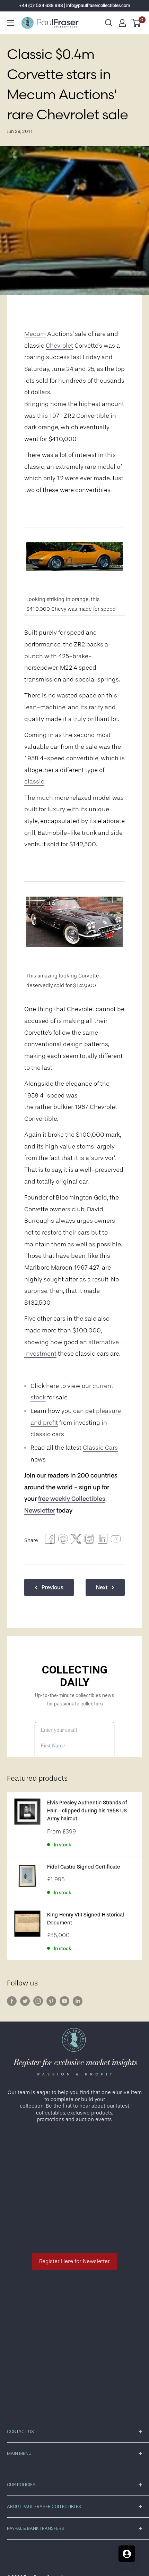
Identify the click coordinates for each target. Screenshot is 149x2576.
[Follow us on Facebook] (12, 2001)
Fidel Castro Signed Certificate (84, 1867)
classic (34, 781)
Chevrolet (59, 346)
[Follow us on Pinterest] (51, 2001)
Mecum (35, 334)
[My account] (122, 23)
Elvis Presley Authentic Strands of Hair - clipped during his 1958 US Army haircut (87, 1811)
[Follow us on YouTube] (64, 2001)
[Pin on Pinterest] (63, 1541)
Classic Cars (100, 1448)
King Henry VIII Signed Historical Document (86, 1919)
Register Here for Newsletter (74, 2261)
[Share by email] (89, 1541)
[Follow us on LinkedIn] (78, 2001)
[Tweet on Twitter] (76, 1541)
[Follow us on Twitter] (25, 2001)
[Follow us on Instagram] (38, 2001)
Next (102, 1587)
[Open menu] (10, 23)
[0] (136, 23)
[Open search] (109, 23)
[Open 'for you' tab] (127, 2554)
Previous (52, 1587)
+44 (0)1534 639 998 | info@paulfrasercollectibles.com (75, 5)
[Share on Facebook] (50, 1541)
